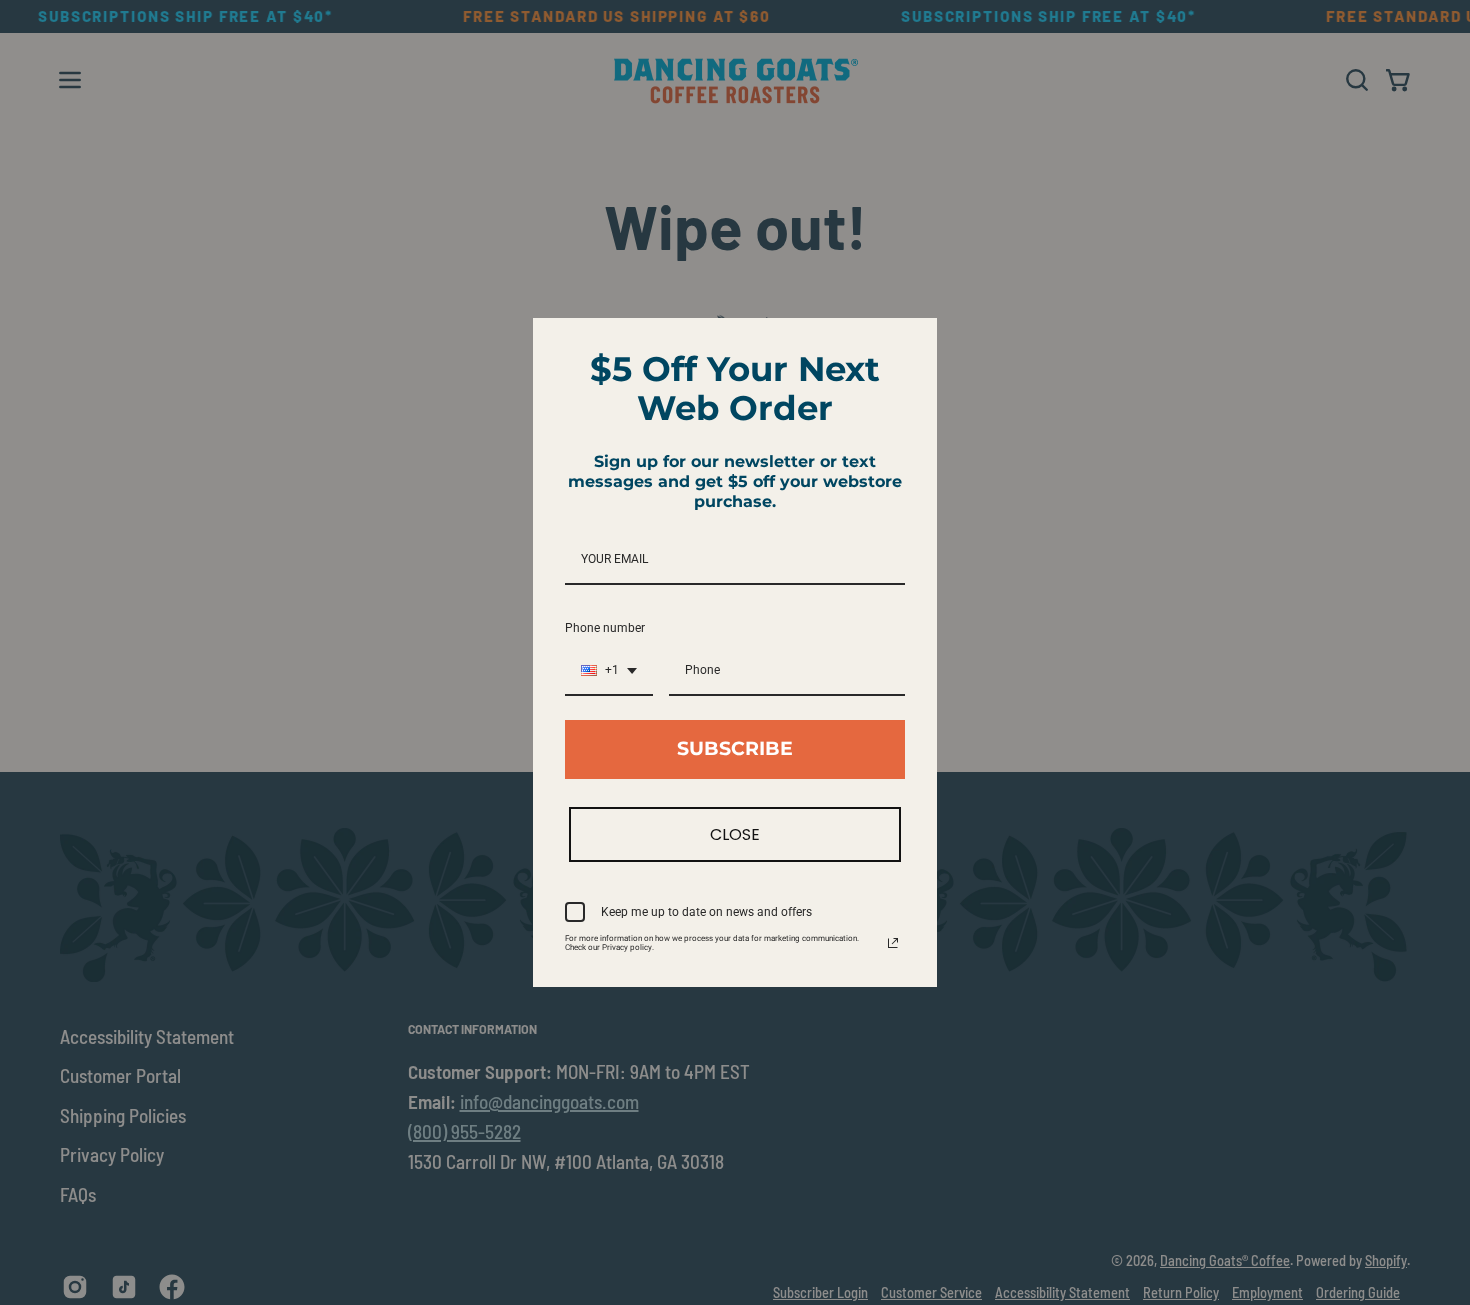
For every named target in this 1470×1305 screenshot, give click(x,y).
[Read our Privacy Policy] (893, 943)
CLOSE (735, 834)
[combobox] (609, 671)
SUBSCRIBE (735, 748)
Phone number (605, 628)
